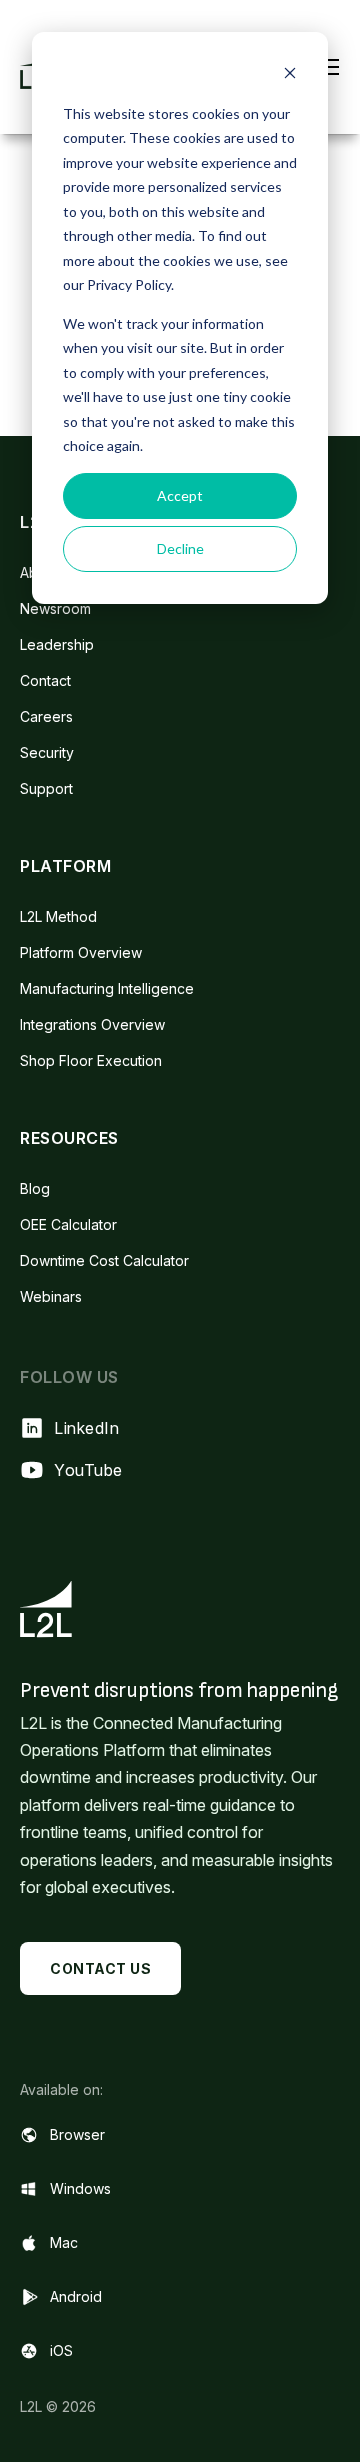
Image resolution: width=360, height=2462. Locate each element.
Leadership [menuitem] (57, 644)
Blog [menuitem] (35, 1188)
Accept (180, 495)
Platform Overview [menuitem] (81, 952)
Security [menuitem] (47, 752)
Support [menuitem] (46, 788)
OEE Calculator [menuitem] (68, 1224)
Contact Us (100, 1968)
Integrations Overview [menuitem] (92, 1024)
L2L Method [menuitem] (58, 916)
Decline (180, 548)
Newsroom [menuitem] (55, 608)
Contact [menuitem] (45, 680)
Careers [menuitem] (46, 716)
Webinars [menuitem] (51, 1296)
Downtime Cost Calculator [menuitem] (104, 1260)
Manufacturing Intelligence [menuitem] (107, 988)
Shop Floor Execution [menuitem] (91, 1060)
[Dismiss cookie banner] (290, 75)
